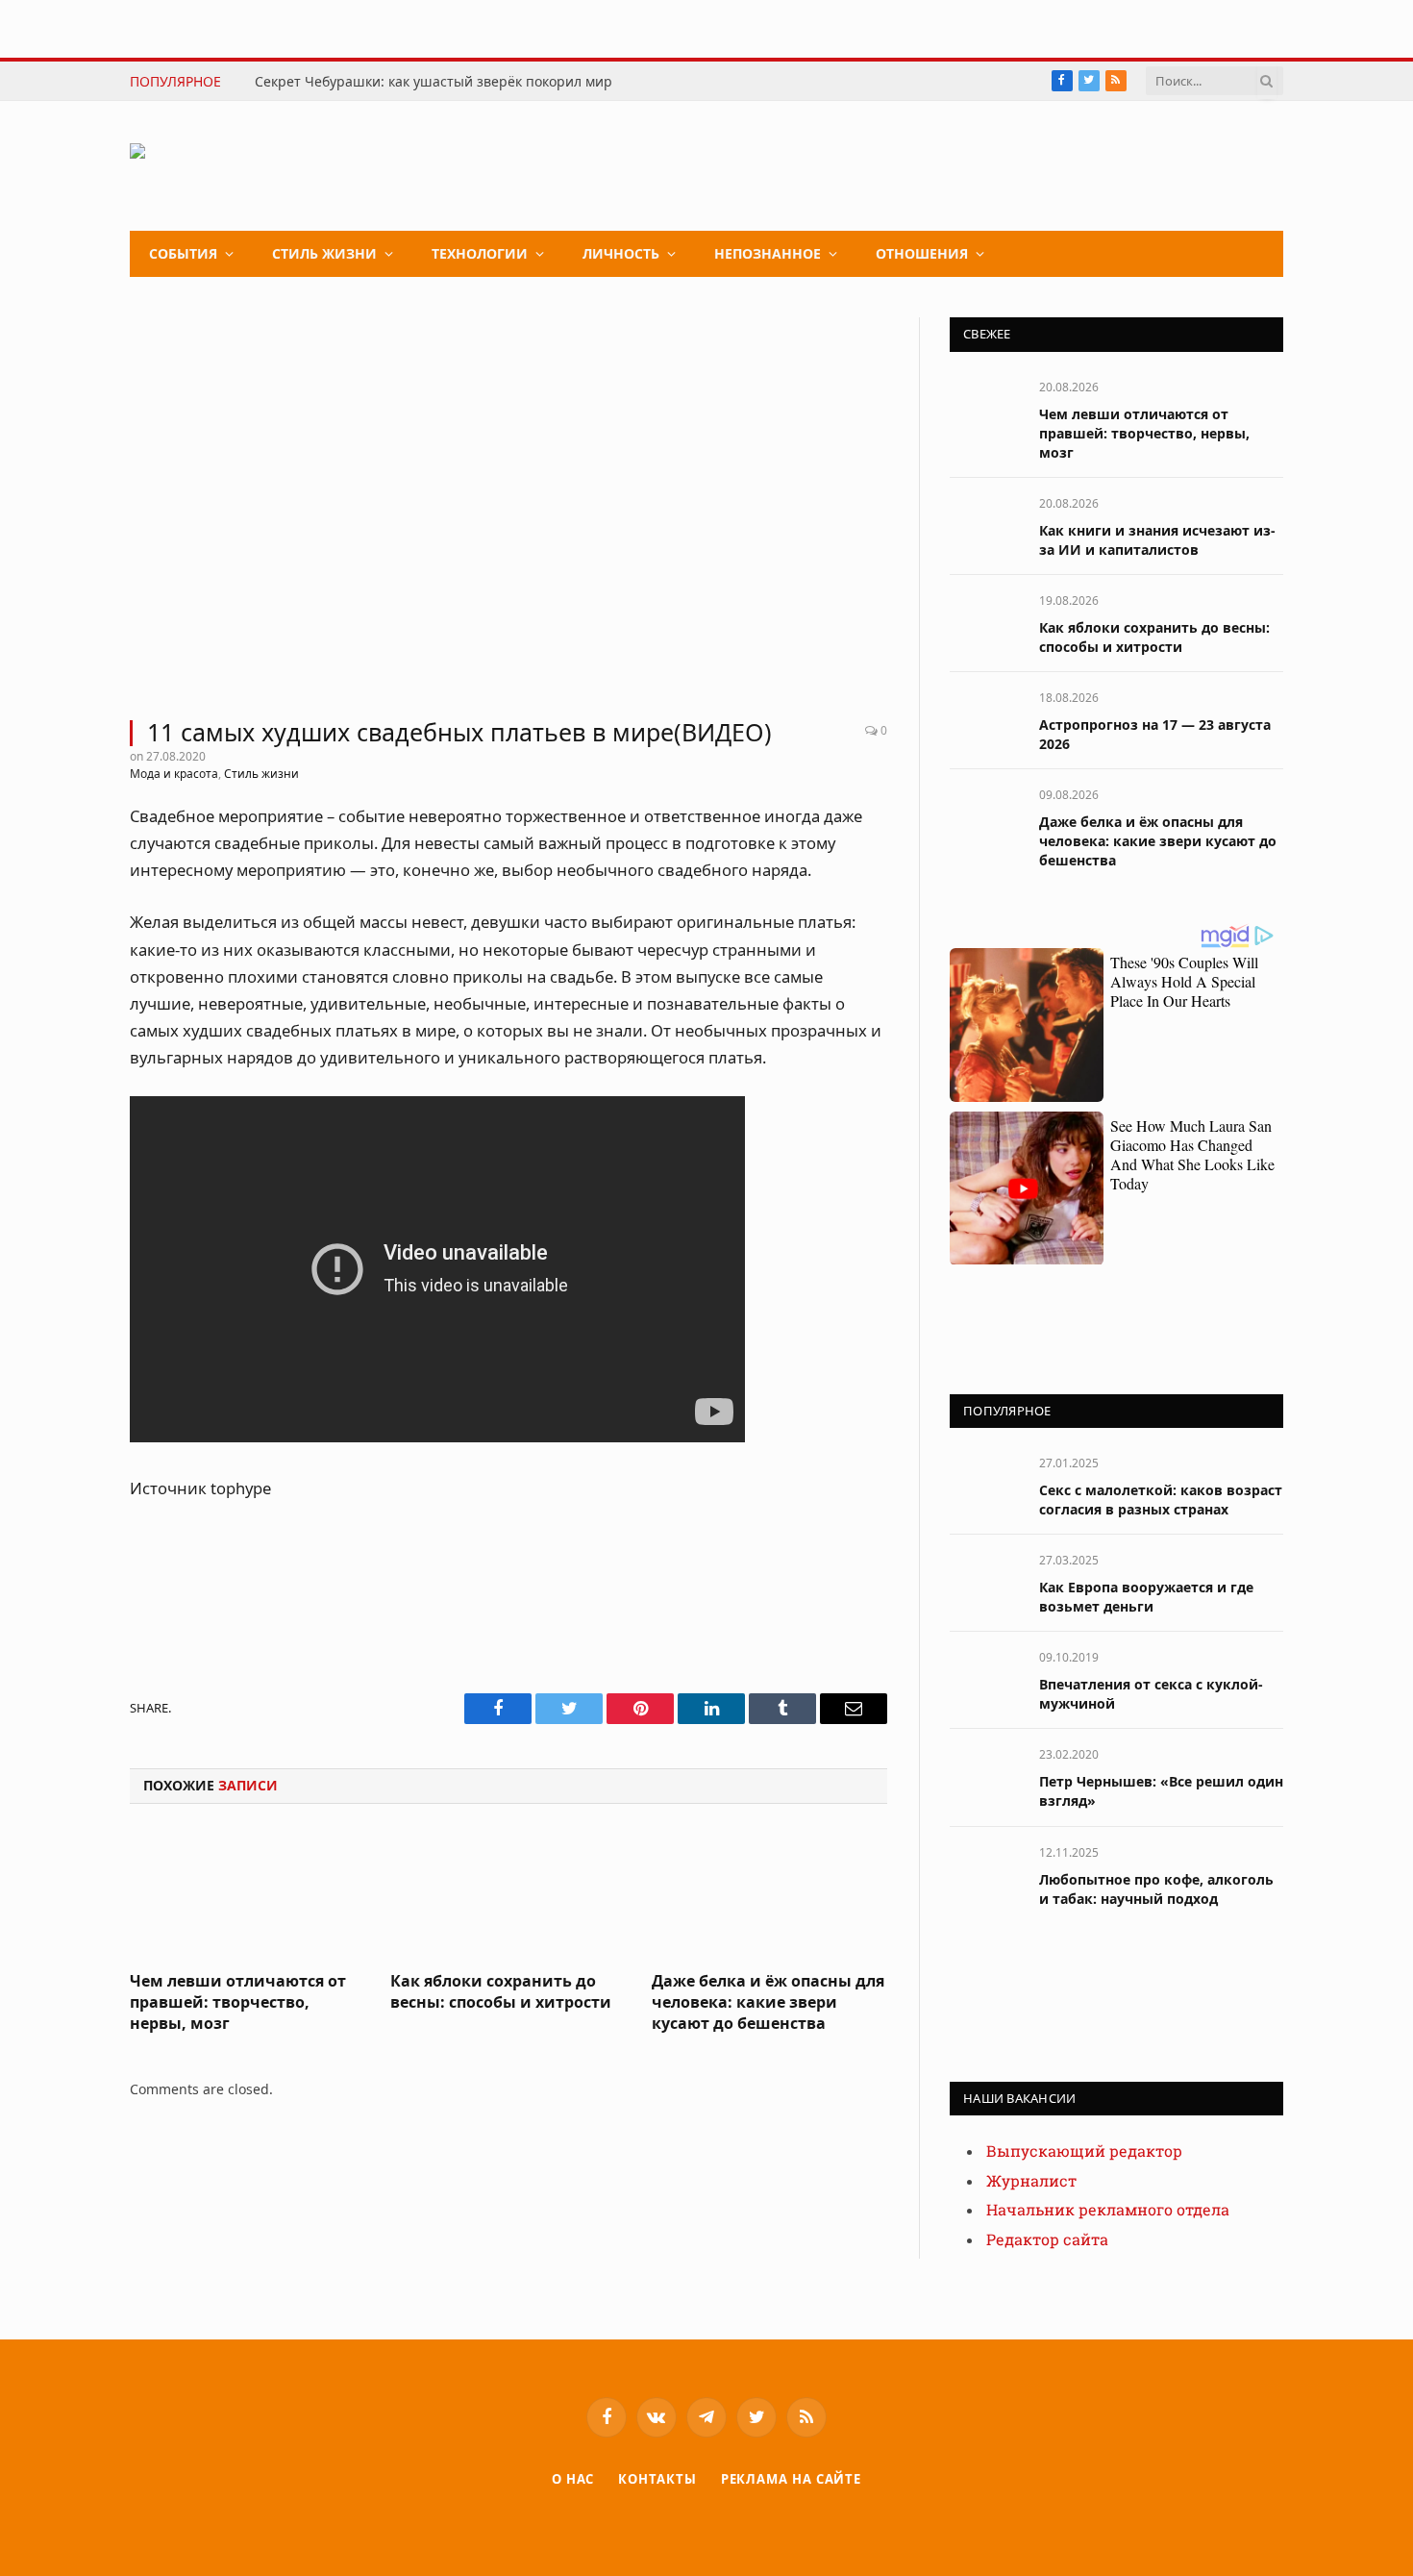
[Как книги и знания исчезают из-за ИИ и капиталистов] (986, 525)
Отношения (922, 253)
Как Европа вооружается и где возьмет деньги (1146, 1597)
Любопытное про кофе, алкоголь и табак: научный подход (1156, 1889)
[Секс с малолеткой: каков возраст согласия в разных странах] (986, 1484)
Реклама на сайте (792, 2479)
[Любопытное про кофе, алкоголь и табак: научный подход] (986, 1874)
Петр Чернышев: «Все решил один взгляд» (1161, 1791)
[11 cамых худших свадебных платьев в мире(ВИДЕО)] (508, 507)
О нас (573, 2479)
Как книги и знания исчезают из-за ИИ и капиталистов (1157, 540)
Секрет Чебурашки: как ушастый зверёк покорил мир (434, 82)
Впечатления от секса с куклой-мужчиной (1151, 1694)
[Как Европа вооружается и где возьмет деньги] (986, 1581)
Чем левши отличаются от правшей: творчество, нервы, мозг (238, 2002)
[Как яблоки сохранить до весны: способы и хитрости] (508, 1893)
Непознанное (768, 253)
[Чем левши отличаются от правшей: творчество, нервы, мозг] (248, 1893)
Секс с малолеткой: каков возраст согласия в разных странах (1161, 1500)
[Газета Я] (274, 166)
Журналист (1031, 2181)
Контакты (657, 2479)
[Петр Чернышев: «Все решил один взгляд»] (986, 1776)
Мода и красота (174, 774)
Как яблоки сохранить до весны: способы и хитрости (501, 1992)
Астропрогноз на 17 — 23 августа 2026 (1155, 734)
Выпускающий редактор (1084, 2151)
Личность (621, 253)
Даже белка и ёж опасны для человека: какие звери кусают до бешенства (768, 2002)
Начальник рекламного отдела (1108, 2210)
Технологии (480, 253)
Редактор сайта (1047, 2240)
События (183, 253)
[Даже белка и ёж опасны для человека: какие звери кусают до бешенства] (769, 1893)
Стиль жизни (324, 253)
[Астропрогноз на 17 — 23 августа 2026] (986, 719)
